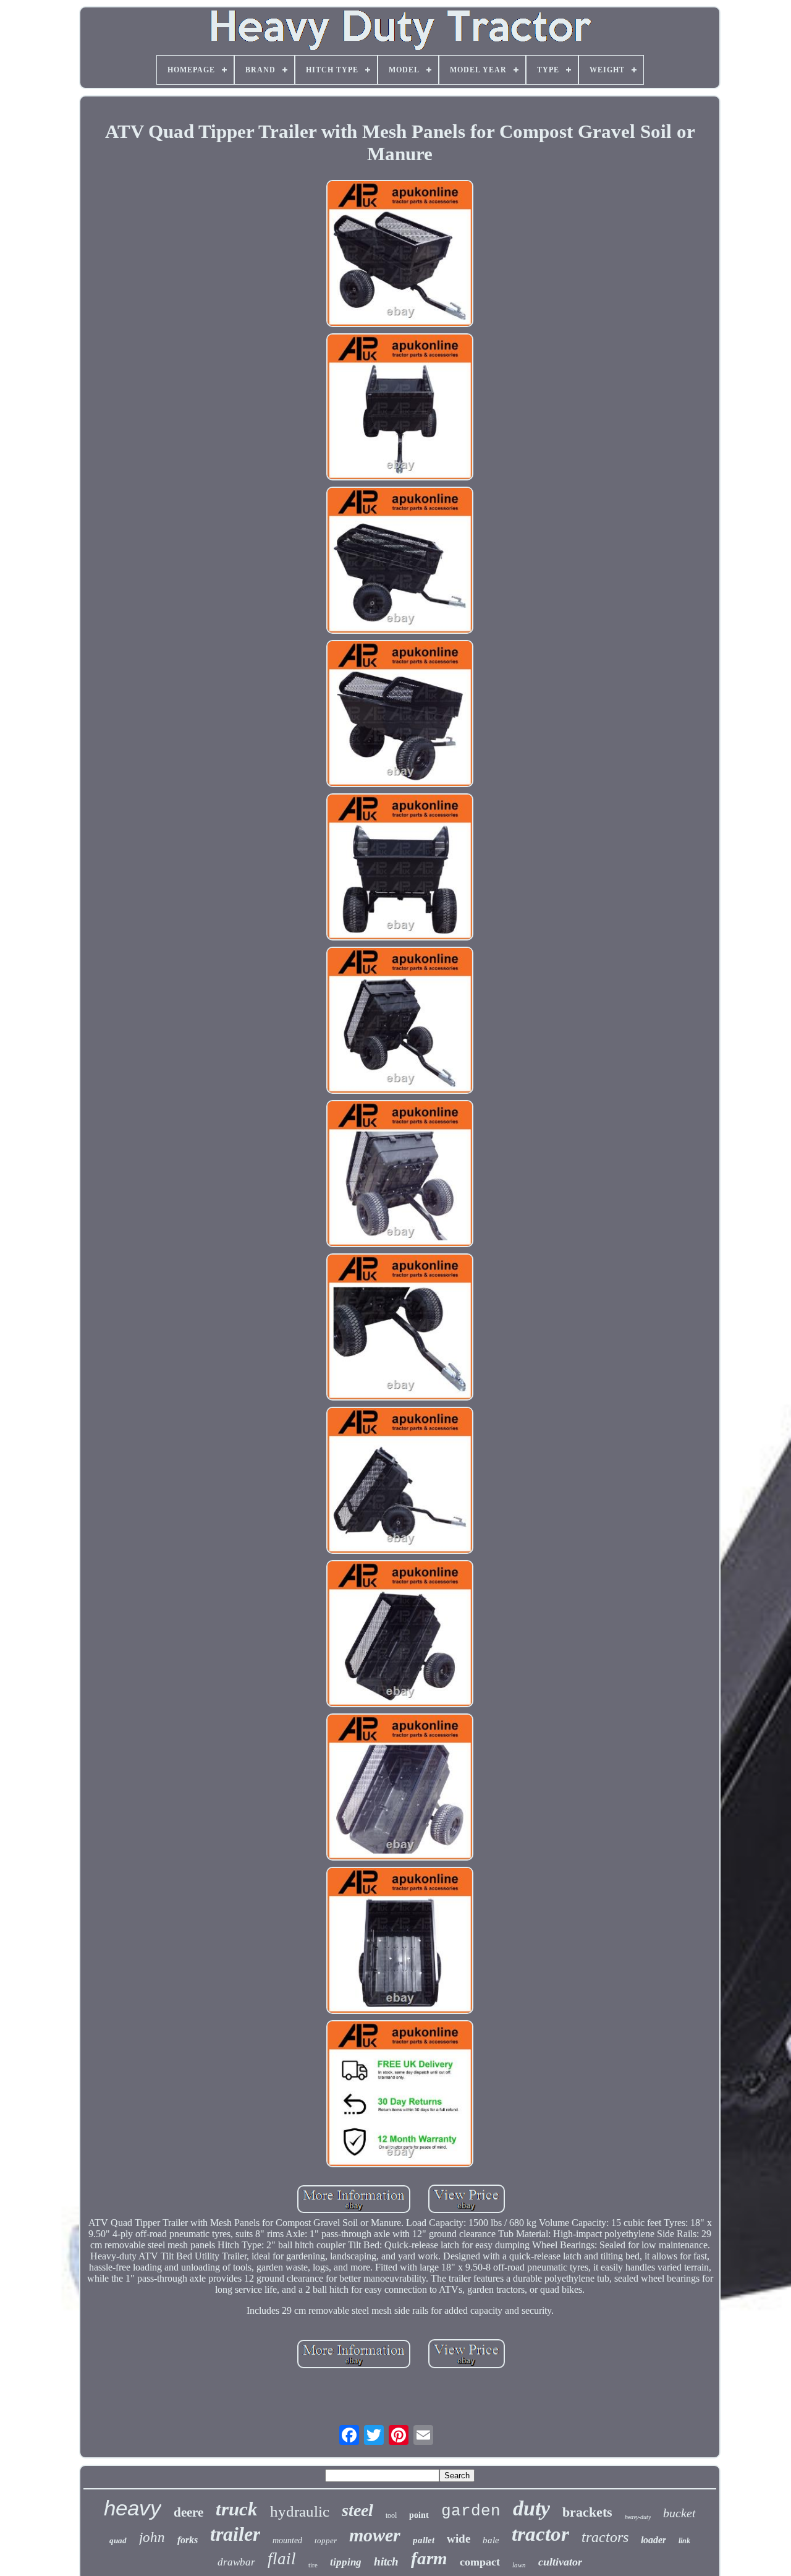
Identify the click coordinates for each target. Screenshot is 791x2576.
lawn (519, 2565)
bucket (679, 2513)
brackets (587, 2512)
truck (237, 2509)
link (684, 2541)
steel (357, 2510)
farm (429, 2558)
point (419, 2515)
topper (326, 2540)
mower (375, 2535)
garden (471, 2511)
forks (188, 2540)
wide (459, 2539)
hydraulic (300, 2511)
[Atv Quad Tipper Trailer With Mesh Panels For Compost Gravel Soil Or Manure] (400, 255)
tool (391, 2515)
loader (654, 2540)
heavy (133, 2508)
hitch (386, 2561)
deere (188, 2512)
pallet (424, 2540)
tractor (540, 2534)
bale (491, 2540)
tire (313, 2565)
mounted (287, 2540)
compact (480, 2562)
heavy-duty (638, 2517)
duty (531, 2508)
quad (118, 2540)
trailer (235, 2534)
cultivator (560, 2562)
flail (282, 2559)
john (152, 2537)
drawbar (236, 2562)
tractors (605, 2537)
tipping (346, 2562)
